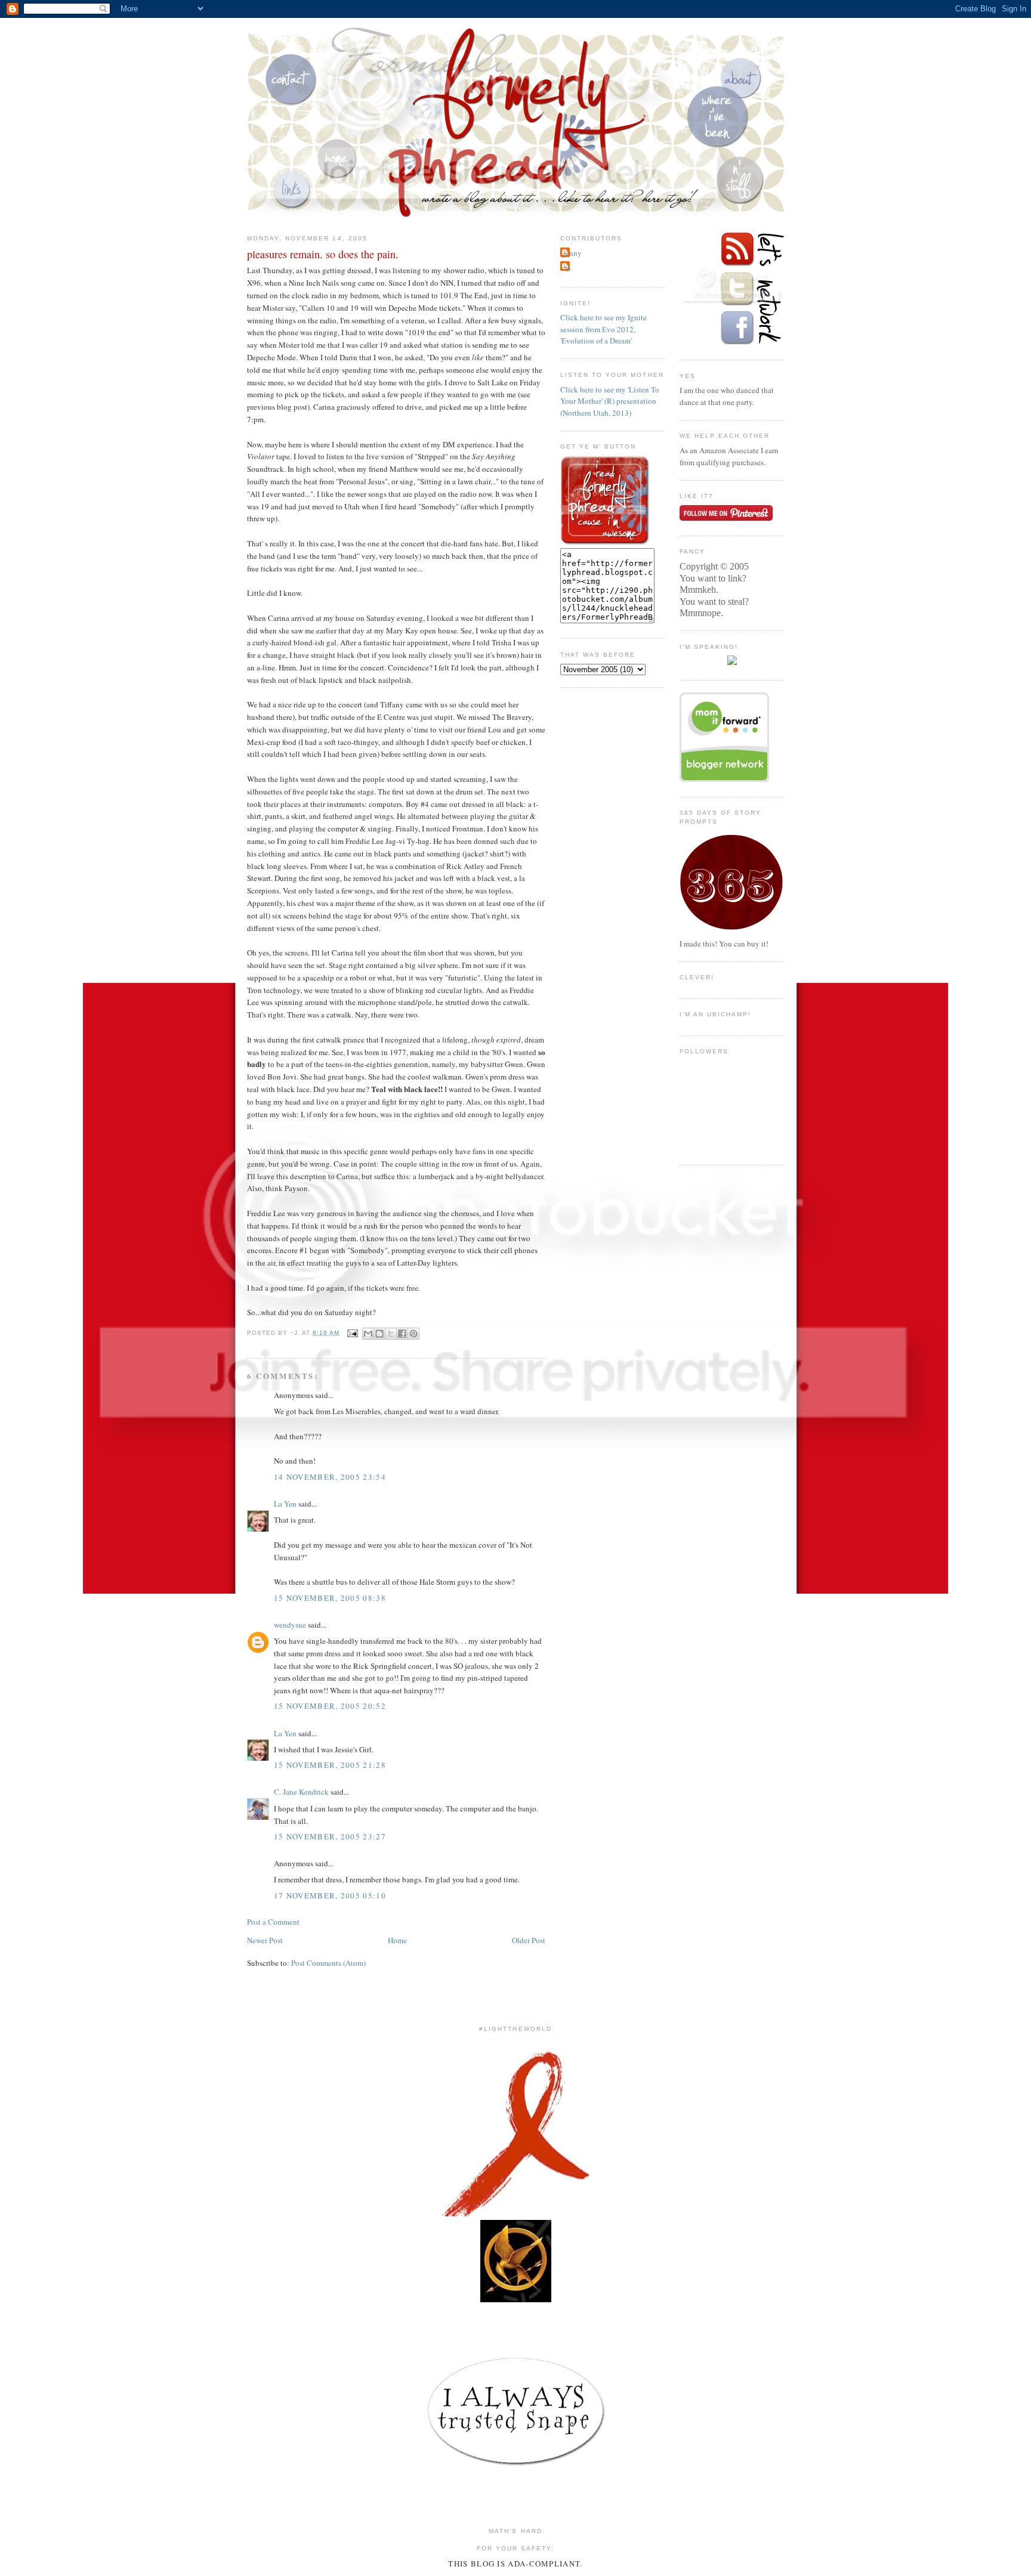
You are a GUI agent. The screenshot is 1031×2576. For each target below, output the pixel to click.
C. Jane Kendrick (301, 1792)
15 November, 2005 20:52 (330, 1706)
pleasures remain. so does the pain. (323, 254)
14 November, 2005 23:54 (330, 1477)
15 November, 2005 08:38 (330, 1598)
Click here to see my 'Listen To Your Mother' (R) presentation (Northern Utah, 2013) (610, 401)
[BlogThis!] (379, 1334)
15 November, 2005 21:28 (330, 1765)
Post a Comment (273, 1922)
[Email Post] (352, 1333)
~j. (567, 267)
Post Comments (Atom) (328, 1963)
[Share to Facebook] (402, 1334)
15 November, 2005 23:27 (330, 1836)
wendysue (290, 1625)
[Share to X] (391, 1334)
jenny (572, 253)
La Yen (285, 1504)
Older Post (529, 1940)
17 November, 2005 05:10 (330, 1895)
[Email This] (368, 1334)
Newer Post (265, 1940)
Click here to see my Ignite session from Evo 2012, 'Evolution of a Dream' (604, 329)
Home (397, 1940)
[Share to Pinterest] (413, 1334)
